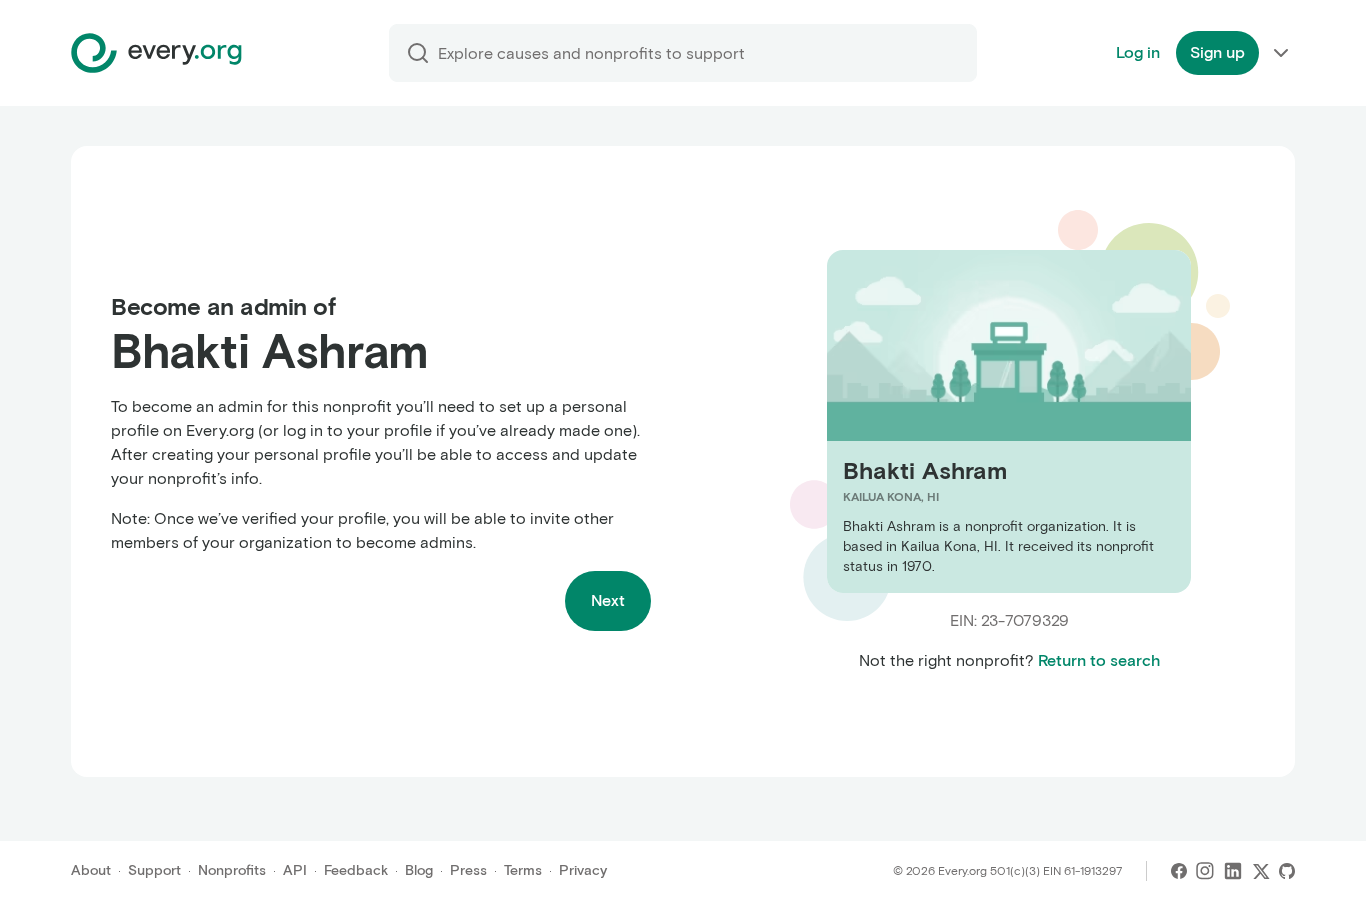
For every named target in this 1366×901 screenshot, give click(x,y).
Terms (523, 870)
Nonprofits (232, 870)
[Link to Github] (1287, 871)
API (295, 870)
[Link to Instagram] (1205, 871)
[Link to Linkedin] (1233, 871)
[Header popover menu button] (1281, 53)
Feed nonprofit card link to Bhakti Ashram (980, 420)
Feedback (356, 870)
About (91, 870)
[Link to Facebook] (1179, 871)
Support (154, 870)
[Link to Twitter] (1261, 871)
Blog (419, 870)
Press (468, 870)
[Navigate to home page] (156, 53)
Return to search (1099, 660)
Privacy (583, 870)
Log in (1138, 52)
